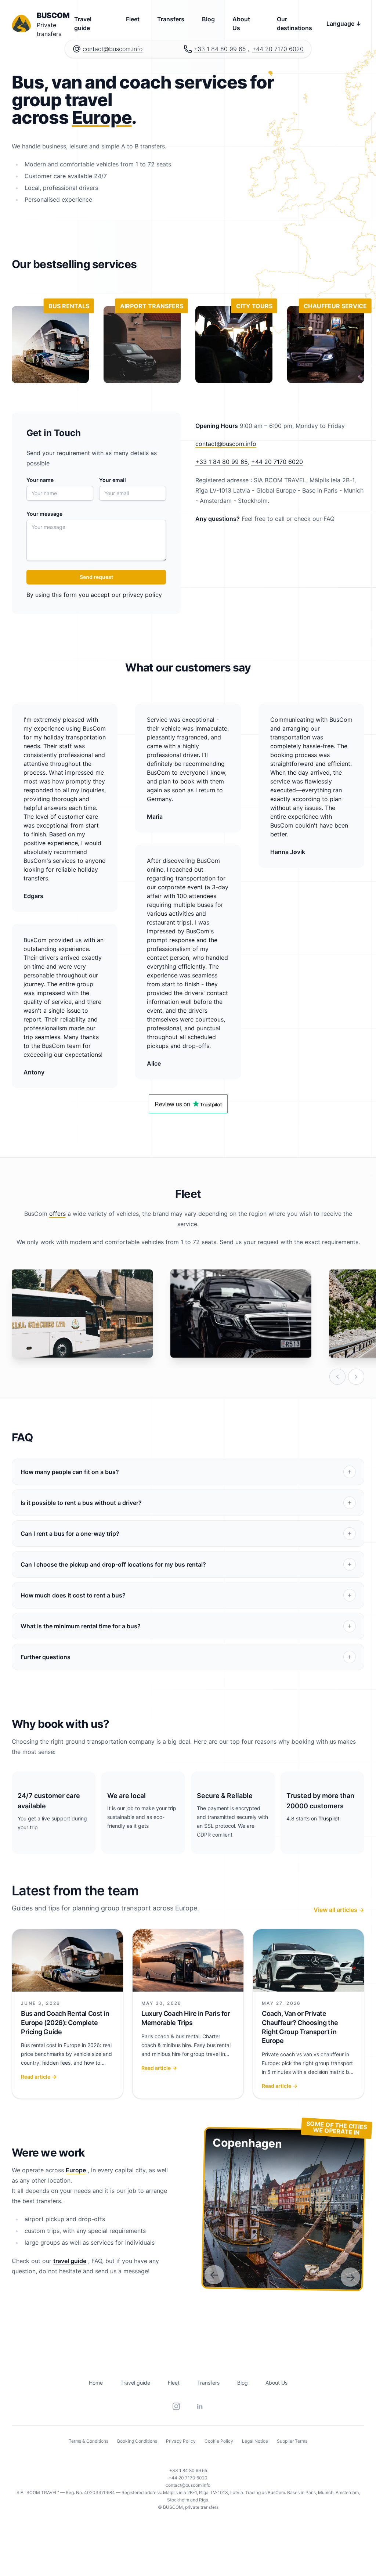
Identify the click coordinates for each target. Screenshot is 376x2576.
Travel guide (83, 24)
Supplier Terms (292, 2441)
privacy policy (142, 595)
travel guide (70, 2261)
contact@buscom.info (113, 49)
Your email (113, 480)
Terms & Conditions (88, 2441)
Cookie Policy (219, 2441)
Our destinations (294, 24)
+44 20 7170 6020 (278, 49)
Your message (44, 514)
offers (57, 1214)
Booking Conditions (137, 2441)
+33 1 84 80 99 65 (220, 49)
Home (96, 2383)
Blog (208, 19)
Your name (40, 480)
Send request (96, 577)
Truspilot (329, 1818)
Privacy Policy (181, 2441)
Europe (102, 117)
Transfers (171, 19)
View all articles (339, 1910)
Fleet (133, 19)
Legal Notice (255, 2441)
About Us (241, 24)
